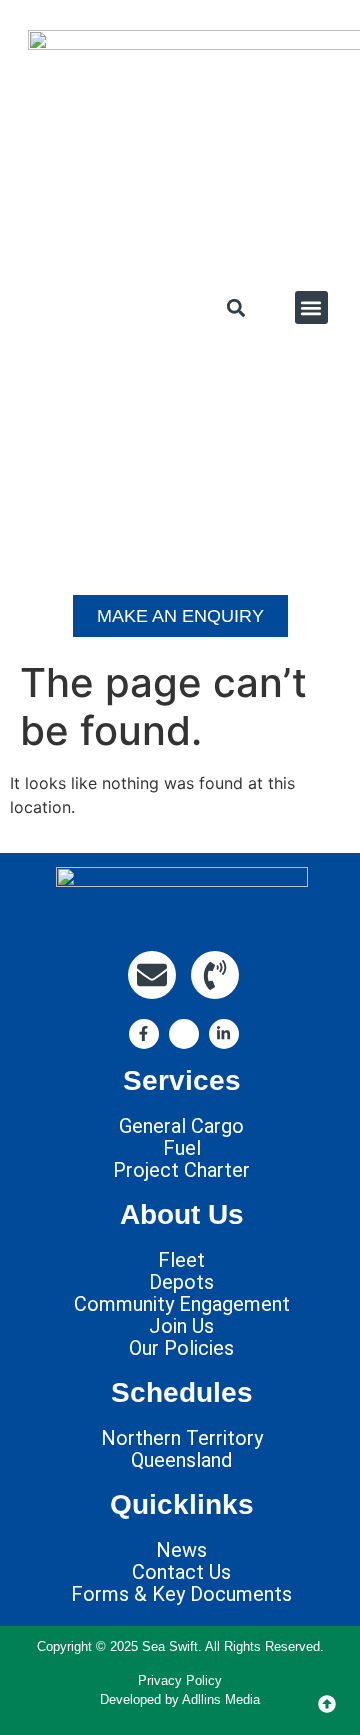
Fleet (181, 1260)
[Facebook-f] (144, 1034)
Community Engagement (182, 1304)
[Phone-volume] (215, 975)
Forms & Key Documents (181, 1594)
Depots (181, 1282)
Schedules (182, 1392)
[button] (236, 307)
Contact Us (181, 1572)
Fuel (182, 1148)
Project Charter (181, 1170)
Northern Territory (182, 1438)
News (181, 1550)
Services (182, 1080)
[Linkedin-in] (224, 1034)
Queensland (181, 1460)
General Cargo (181, 1126)
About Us (182, 1214)
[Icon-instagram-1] (184, 1034)
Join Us (181, 1326)
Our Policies (181, 1348)
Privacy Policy (180, 1680)
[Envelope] (152, 975)
